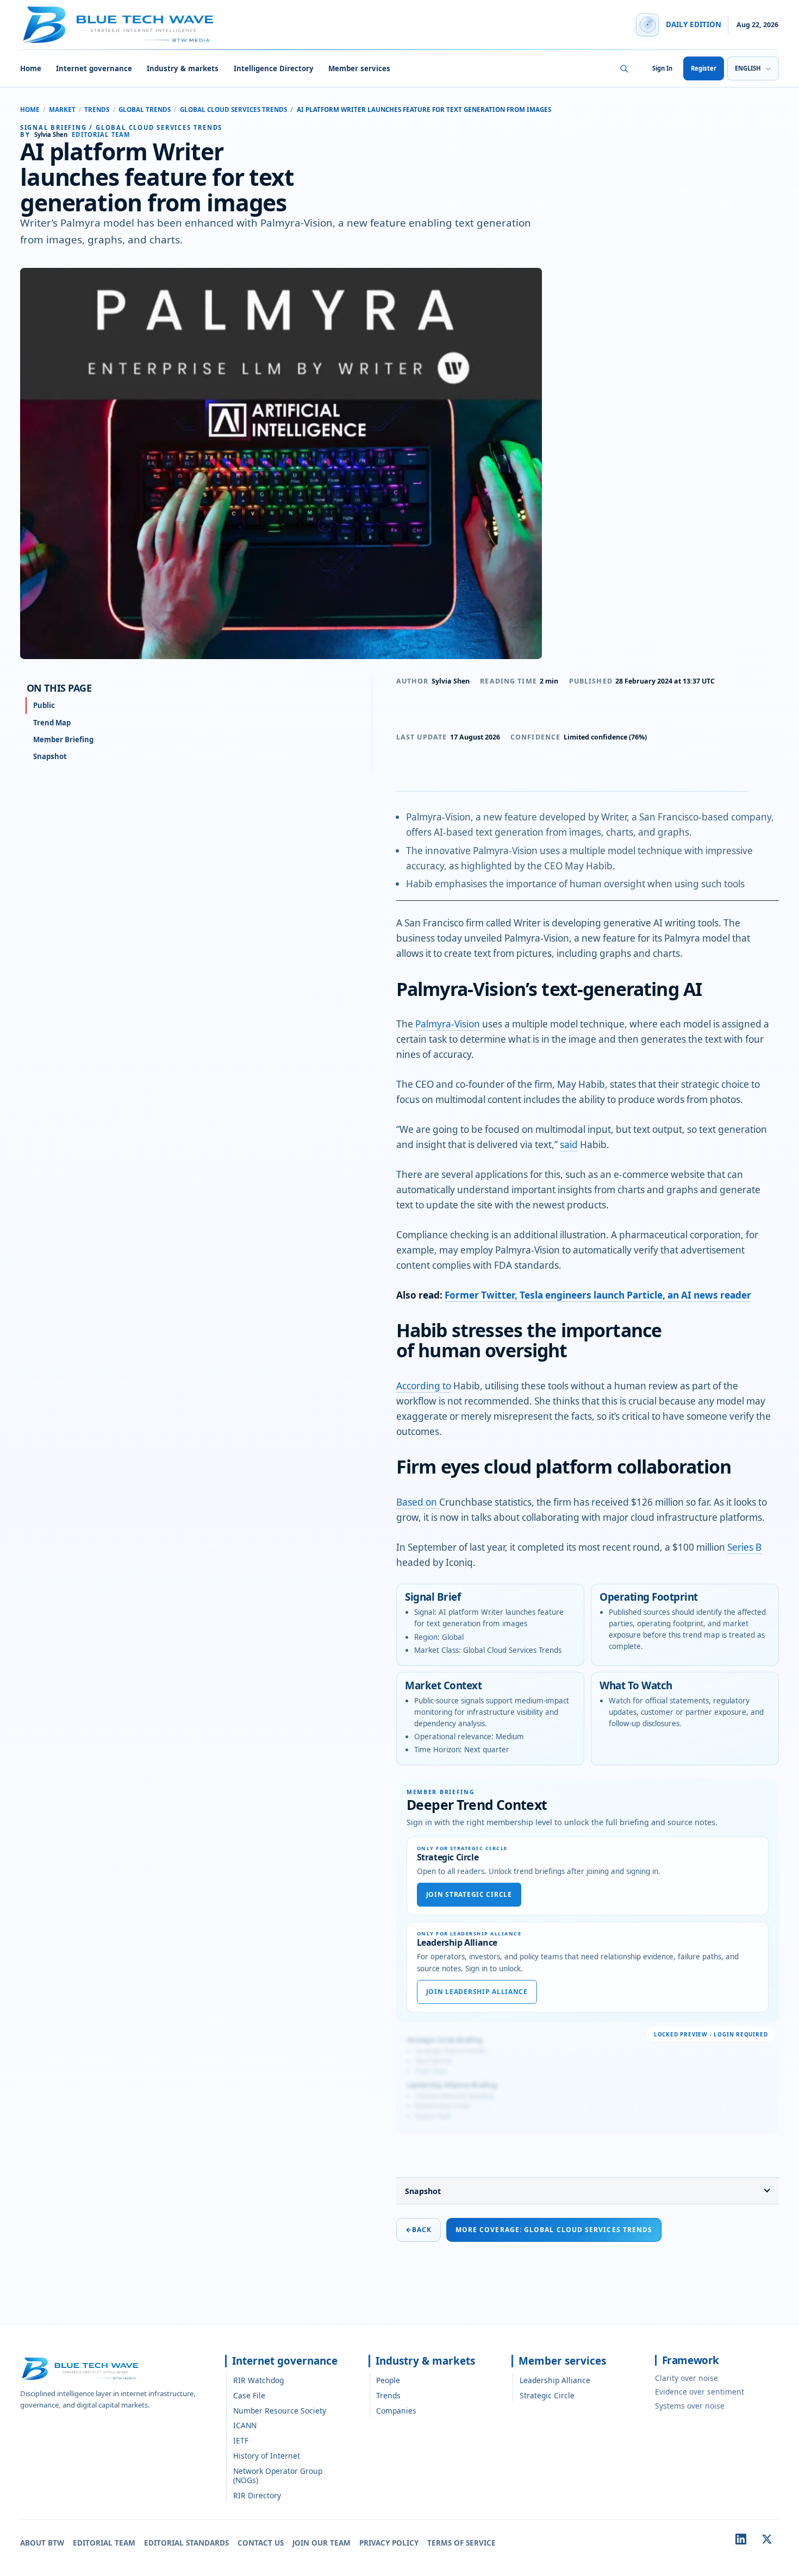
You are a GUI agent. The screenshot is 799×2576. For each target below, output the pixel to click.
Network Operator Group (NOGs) (278, 2475)
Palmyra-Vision (448, 1024)
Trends (97, 109)
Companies (396, 2411)
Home (31, 68)
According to (424, 1386)
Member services (359, 68)
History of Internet (267, 2456)
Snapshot (423, 2191)
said (569, 1145)
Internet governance (94, 68)
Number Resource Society (280, 2411)
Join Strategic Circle (469, 1894)
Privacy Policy (389, 2543)
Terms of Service (461, 2543)
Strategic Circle (547, 2395)
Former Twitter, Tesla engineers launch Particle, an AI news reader (598, 1295)
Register (704, 68)
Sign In (662, 68)
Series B (744, 1547)
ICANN (245, 2425)
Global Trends (145, 109)
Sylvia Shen (451, 681)
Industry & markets (183, 68)
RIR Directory (257, 2495)
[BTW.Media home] (118, 25)
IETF (241, 2440)
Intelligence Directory (274, 68)
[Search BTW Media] (625, 68)
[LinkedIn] (741, 2539)
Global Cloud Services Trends (233, 109)
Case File (249, 2395)
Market (62, 109)
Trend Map (52, 723)
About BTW (42, 2543)
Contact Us (261, 2543)
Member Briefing (63, 739)
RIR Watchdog (258, 2380)
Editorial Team (104, 2543)
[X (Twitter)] (767, 2539)
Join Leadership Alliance (477, 1992)
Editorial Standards (186, 2543)
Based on (418, 1502)
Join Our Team (322, 2543)
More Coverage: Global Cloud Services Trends (554, 2230)
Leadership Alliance (555, 2380)
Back (419, 2230)
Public (44, 705)
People (388, 2380)
